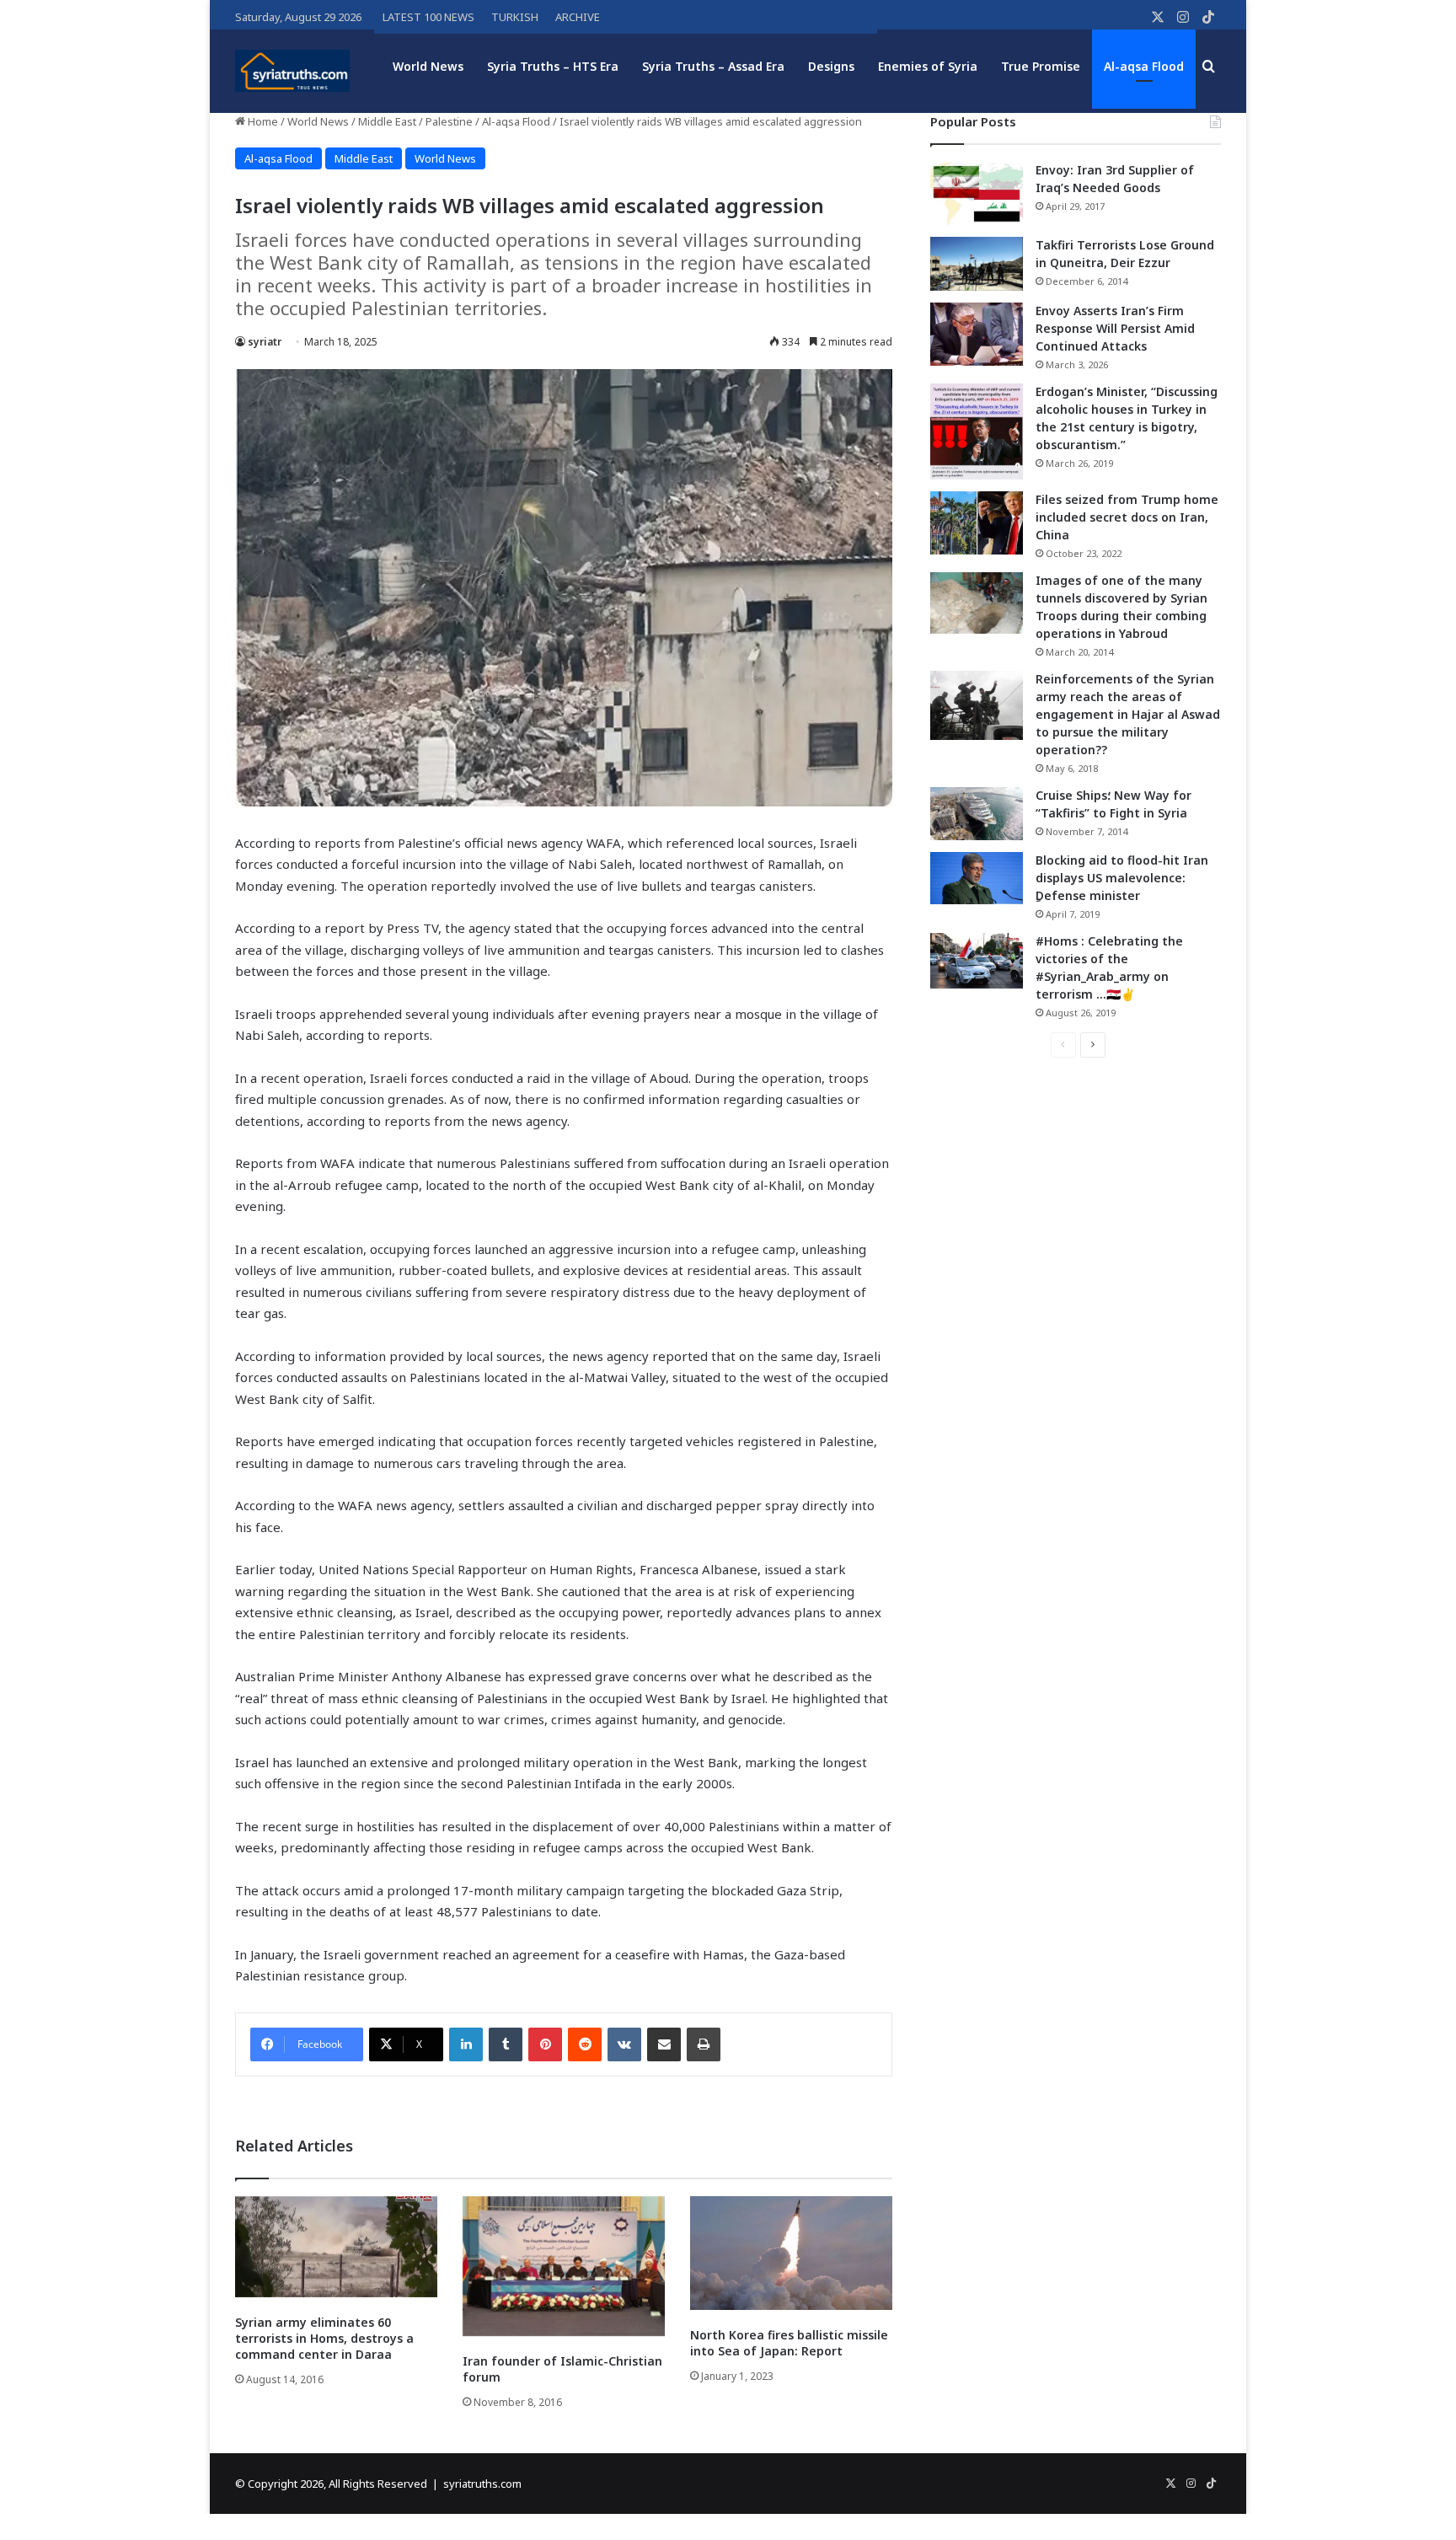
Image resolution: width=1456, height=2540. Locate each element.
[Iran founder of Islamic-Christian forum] (564, 2266)
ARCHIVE (578, 17)
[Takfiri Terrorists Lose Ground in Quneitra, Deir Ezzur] (977, 264)
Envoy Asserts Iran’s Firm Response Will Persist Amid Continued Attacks (1115, 328)
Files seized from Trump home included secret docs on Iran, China (1127, 517)
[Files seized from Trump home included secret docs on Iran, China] (977, 523)
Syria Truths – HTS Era (553, 66)
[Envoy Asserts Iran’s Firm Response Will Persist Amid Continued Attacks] (977, 334)
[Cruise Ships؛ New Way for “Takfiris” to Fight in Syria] (977, 814)
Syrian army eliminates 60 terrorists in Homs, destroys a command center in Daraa (324, 2338)
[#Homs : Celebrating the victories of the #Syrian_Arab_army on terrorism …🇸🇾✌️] (977, 961)
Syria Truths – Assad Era (713, 66)
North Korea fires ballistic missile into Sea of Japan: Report (789, 2343)
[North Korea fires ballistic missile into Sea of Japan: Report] (791, 2253)
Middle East (387, 121)
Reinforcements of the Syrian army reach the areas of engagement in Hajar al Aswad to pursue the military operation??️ (1128, 714)
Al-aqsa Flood (1144, 66)
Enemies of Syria (928, 66)
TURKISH (515, 17)
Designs (831, 66)
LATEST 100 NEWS (428, 17)
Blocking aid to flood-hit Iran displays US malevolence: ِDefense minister (1122, 878)
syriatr (265, 342)
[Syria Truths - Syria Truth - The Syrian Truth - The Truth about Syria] (292, 71)
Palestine (449, 121)
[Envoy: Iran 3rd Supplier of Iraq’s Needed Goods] (977, 193)
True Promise (1041, 66)
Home (262, 121)
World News (428, 66)
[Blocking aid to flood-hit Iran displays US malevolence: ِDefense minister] (977, 878)
